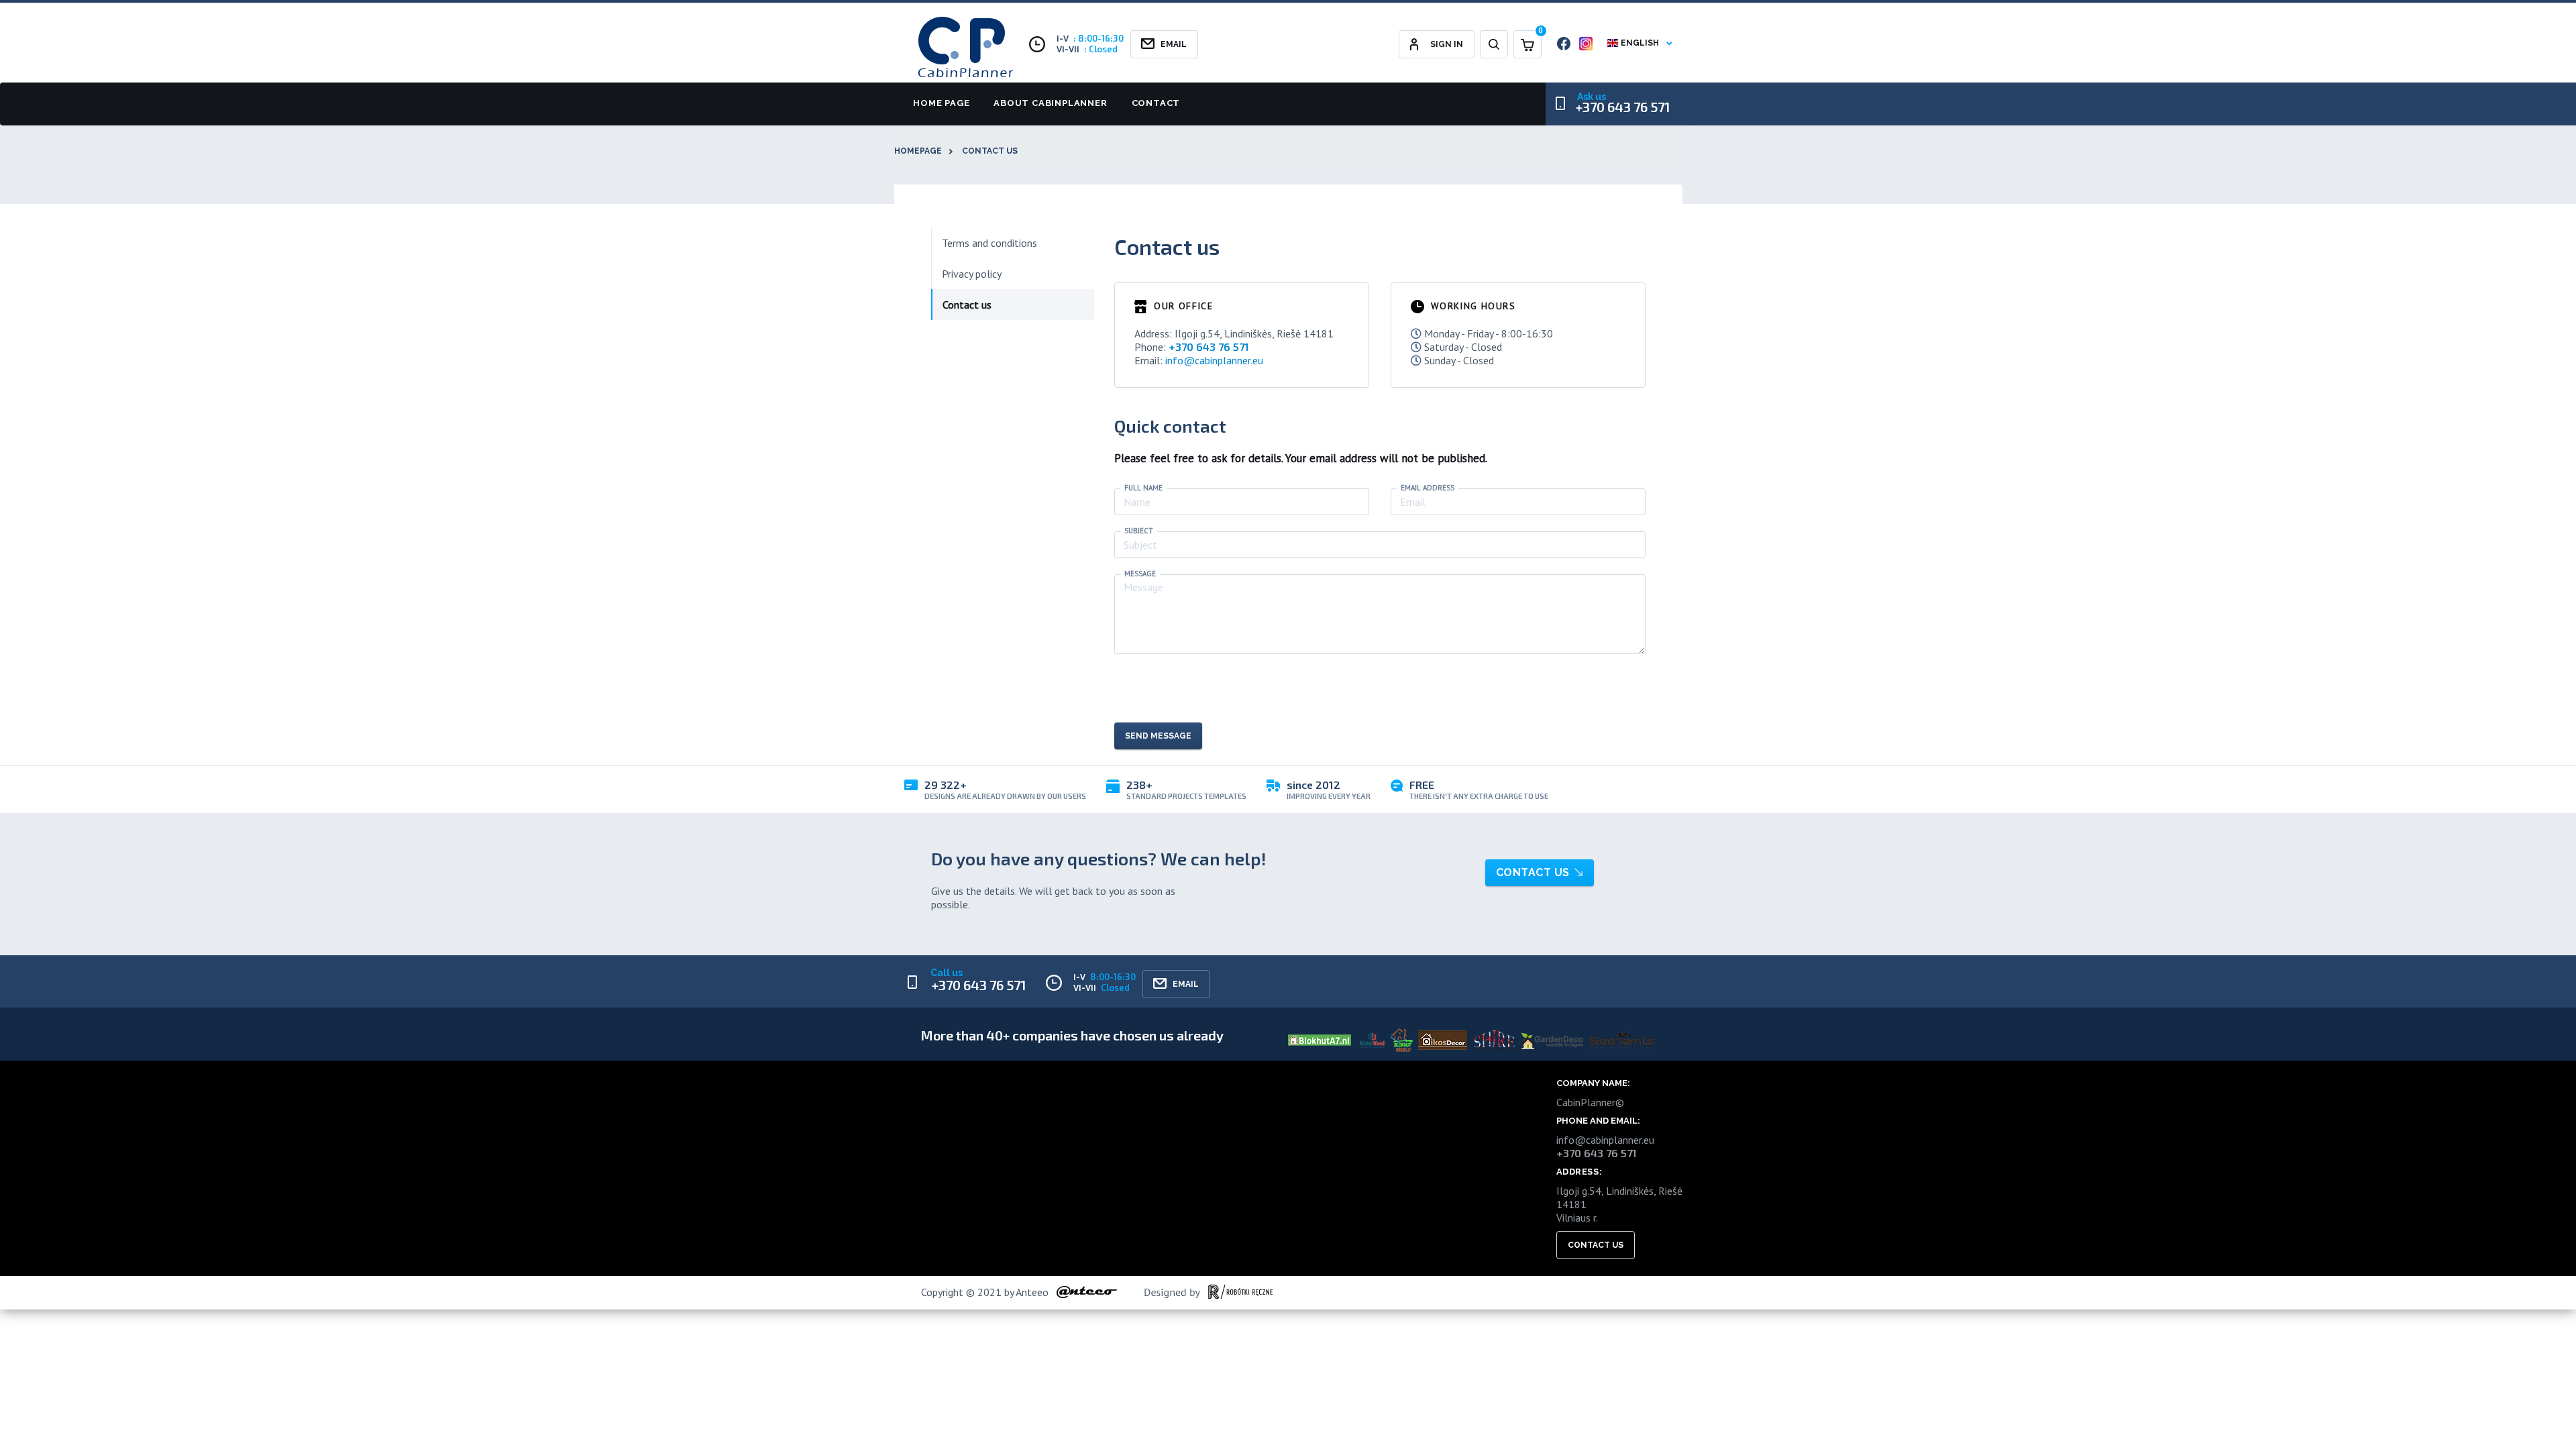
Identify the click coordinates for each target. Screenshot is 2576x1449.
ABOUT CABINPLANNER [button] (1050, 103)
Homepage (918, 151)
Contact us (990, 151)
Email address (1428, 488)
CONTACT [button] (1155, 103)
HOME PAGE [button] (941, 103)
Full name (1143, 488)
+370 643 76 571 (1623, 107)
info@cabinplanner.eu (1214, 360)
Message (1140, 574)
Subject (1139, 531)
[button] (1494, 44)
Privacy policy (972, 274)
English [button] (1640, 43)
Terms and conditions (989, 243)
